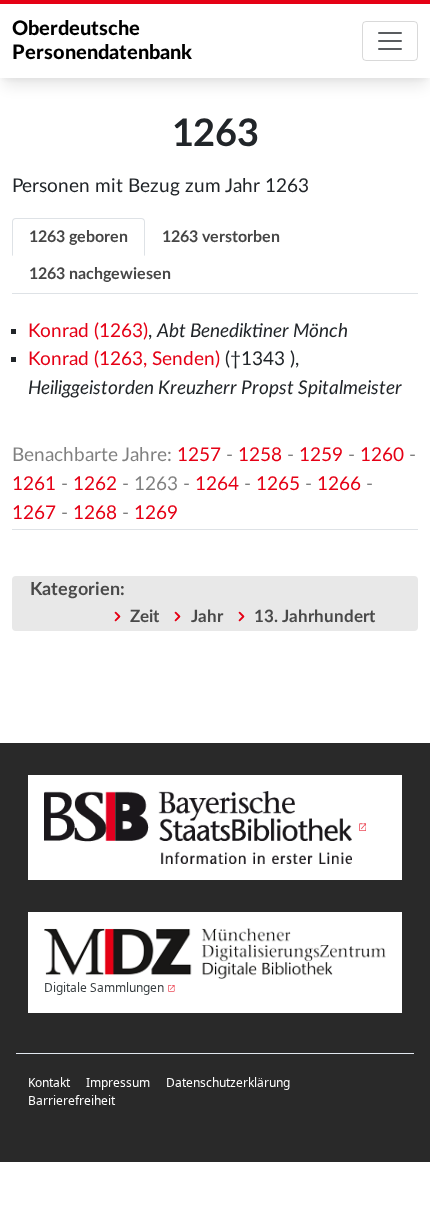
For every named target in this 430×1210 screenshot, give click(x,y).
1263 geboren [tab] (78, 237)
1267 (34, 513)
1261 (34, 484)
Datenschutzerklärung (228, 1082)
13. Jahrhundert (314, 616)
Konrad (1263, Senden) (124, 359)
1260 (382, 455)
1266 (339, 484)
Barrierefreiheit (71, 1100)
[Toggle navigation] (390, 41)
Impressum (118, 1082)
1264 (217, 484)
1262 (95, 484)
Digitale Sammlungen (104, 987)
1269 (156, 513)
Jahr (207, 616)
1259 (321, 455)
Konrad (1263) (88, 331)
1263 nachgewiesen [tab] (100, 274)
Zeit (144, 616)
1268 (95, 513)
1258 (260, 455)
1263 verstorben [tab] (221, 237)
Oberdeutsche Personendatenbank (102, 41)
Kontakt (49, 1082)
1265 (278, 484)
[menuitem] (49, 1083)
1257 (199, 455)
